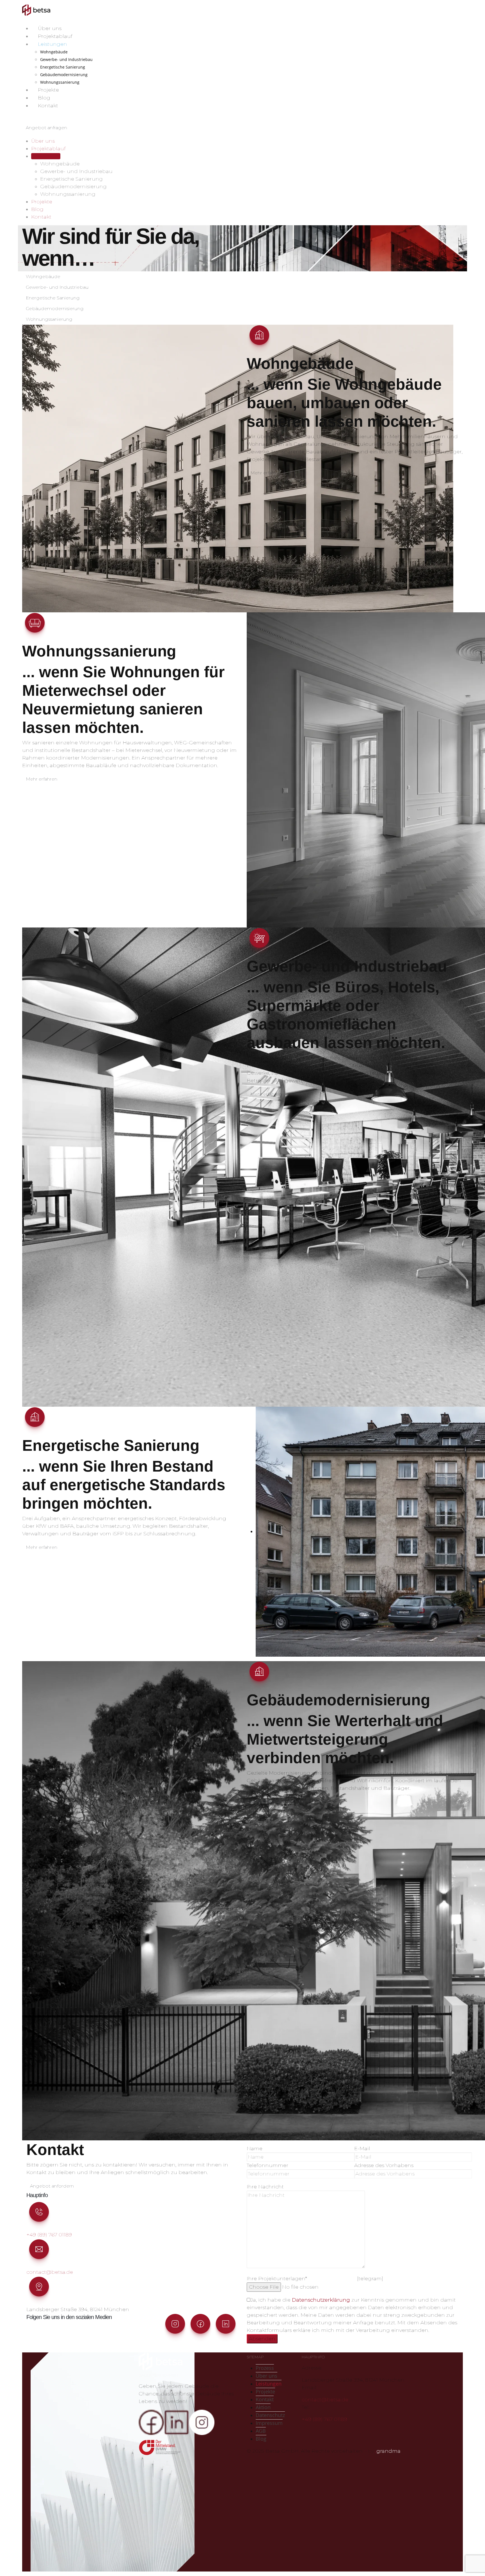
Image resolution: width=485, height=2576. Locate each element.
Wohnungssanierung (60, 82)
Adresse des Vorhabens (384, 2165)
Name (255, 2148)
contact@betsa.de (50, 2272)
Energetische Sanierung (63, 67)
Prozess (265, 2368)
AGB (261, 2431)
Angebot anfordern (52, 2186)
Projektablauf (55, 36)
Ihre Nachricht (265, 2187)
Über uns (50, 28)
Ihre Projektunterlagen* (277, 2279)
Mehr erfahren (266, 473)
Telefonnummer (267, 2165)
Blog (44, 98)
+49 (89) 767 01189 (49, 2235)
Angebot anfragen (46, 128)
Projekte (48, 90)
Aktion (263, 2407)
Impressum (269, 2423)
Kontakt (48, 106)
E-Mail (362, 2148)
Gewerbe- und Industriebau (66, 59)
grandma (388, 2451)
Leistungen (52, 44)
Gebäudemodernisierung (64, 75)
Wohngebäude (54, 52)
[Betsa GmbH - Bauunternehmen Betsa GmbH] (36, 10)
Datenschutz (270, 2415)
